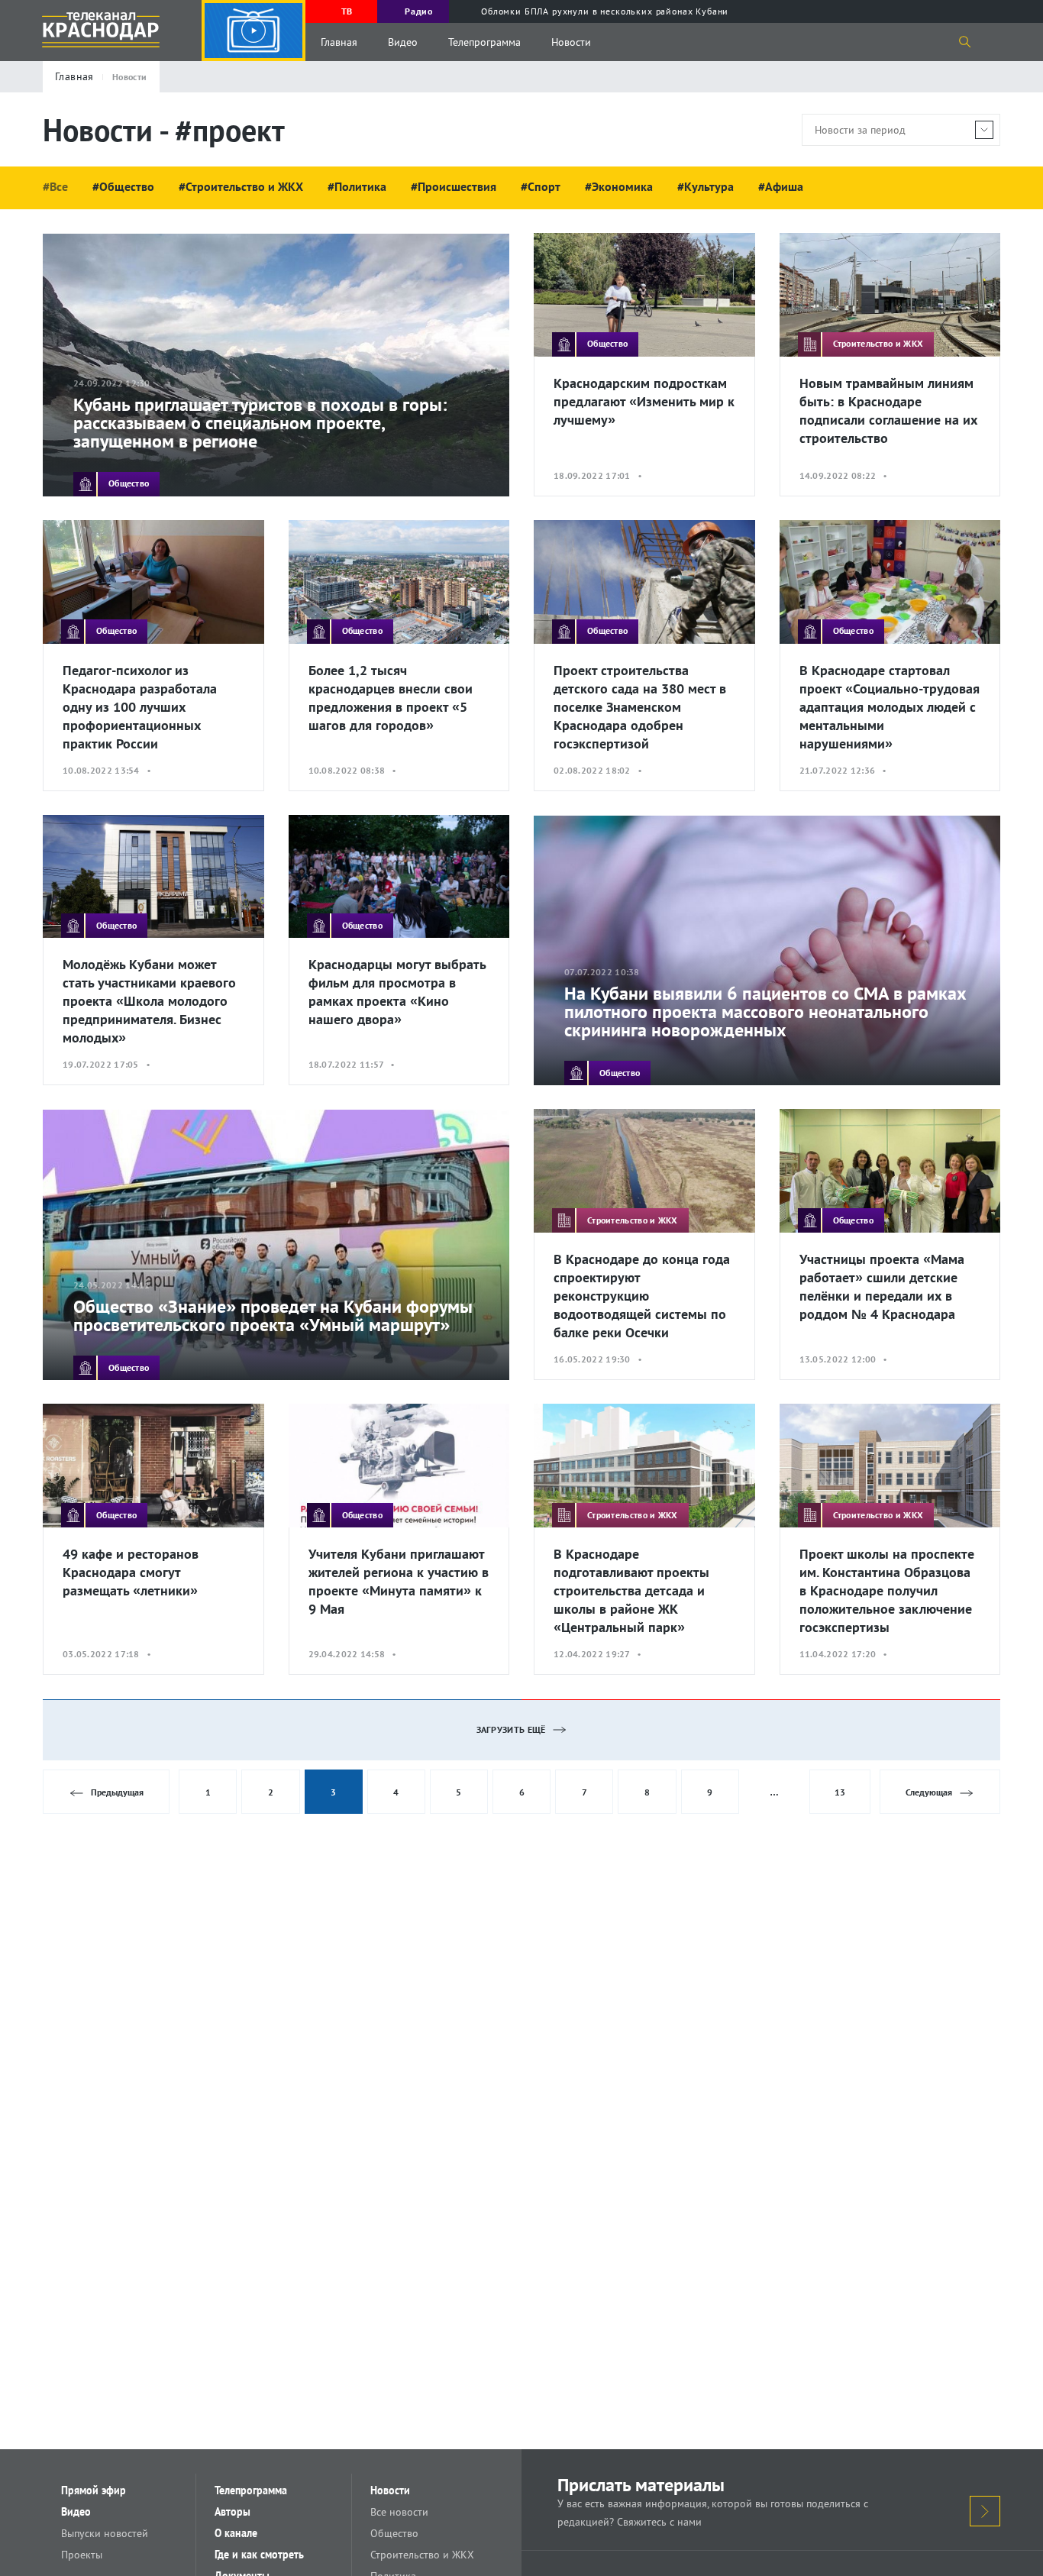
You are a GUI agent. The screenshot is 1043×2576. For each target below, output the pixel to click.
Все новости (399, 2512)
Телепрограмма (484, 42)
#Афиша (781, 186)
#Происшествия (454, 186)
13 (840, 1792)
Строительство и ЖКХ (422, 2555)
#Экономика (619, 186)
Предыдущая (117, 1792)
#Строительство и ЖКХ (241, 186)
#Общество (123, 186)
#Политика (357, 186)
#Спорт (541, 186)
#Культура (706, 186)
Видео (403, 42)
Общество (394, 2533)
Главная (339, 42)
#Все (55, 186)
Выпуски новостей (105, 2533)
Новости (571, 42)
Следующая (929, 1792)
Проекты (82, 2555)
